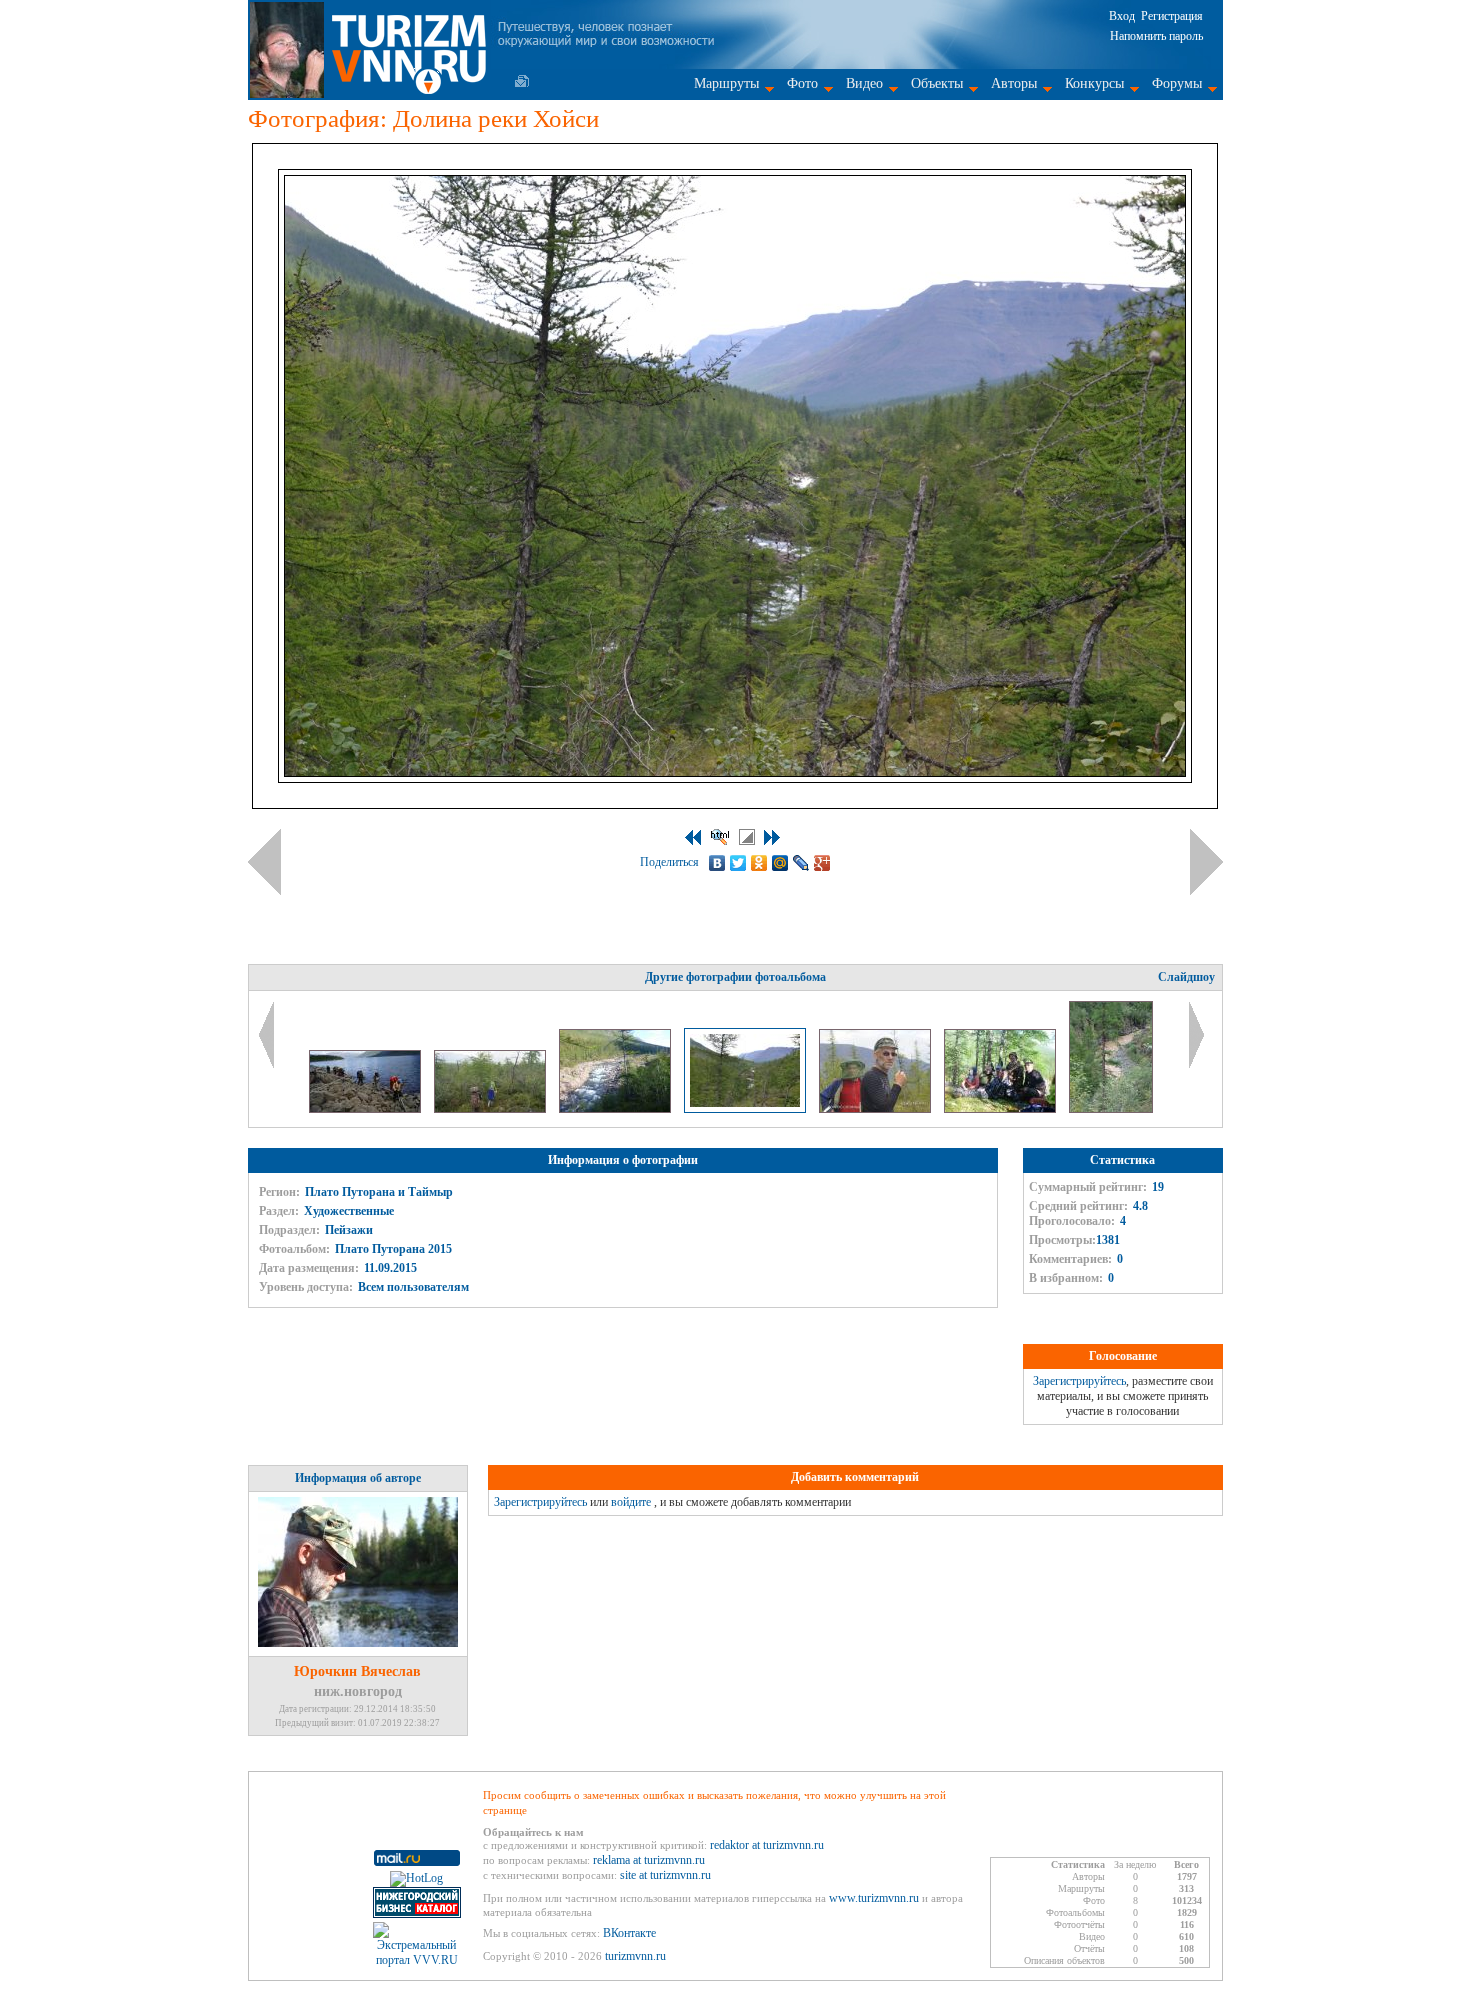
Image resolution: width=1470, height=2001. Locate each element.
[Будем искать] (876, 1109)
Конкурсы (1094, 83)
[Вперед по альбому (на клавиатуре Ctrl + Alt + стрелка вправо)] (1206, 862)
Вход (1122, 16)
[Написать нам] (522, 81)
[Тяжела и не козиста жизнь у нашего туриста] (491, 1109)
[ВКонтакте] (717, 863)
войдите (631, 1502)
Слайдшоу (1186, 977)
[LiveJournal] (801, 863)
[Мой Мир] (780, 863)
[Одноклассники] (759, 863)
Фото (802, 83)
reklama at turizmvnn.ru (649, 1860)
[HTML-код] (720, 837)
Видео (864, 83)
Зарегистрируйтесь (1079, 1381)
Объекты (937, 83)
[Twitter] (738, 863)
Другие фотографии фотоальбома (735, 977)
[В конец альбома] (772, 837)
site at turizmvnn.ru (665, 1875)
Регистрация (1172, 16)
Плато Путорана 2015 (393, 1249)
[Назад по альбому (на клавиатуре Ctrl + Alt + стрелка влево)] (264, 862)
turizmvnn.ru (635, 1956)
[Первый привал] (1001, 1109)
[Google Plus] (822, 863)
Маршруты (726, 83)
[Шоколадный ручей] (1111, 1109)
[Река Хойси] (616, 1109)
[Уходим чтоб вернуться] (366, 1109)
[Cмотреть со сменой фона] (747, 837)
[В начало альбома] (693, 837)
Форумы (1177, 83)
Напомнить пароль (1156, 36)
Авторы (1014, 83)
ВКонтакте (629, 1933)
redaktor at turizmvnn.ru (767, 1845)
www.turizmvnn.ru (874, 1898)
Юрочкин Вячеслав (357, 1671)
